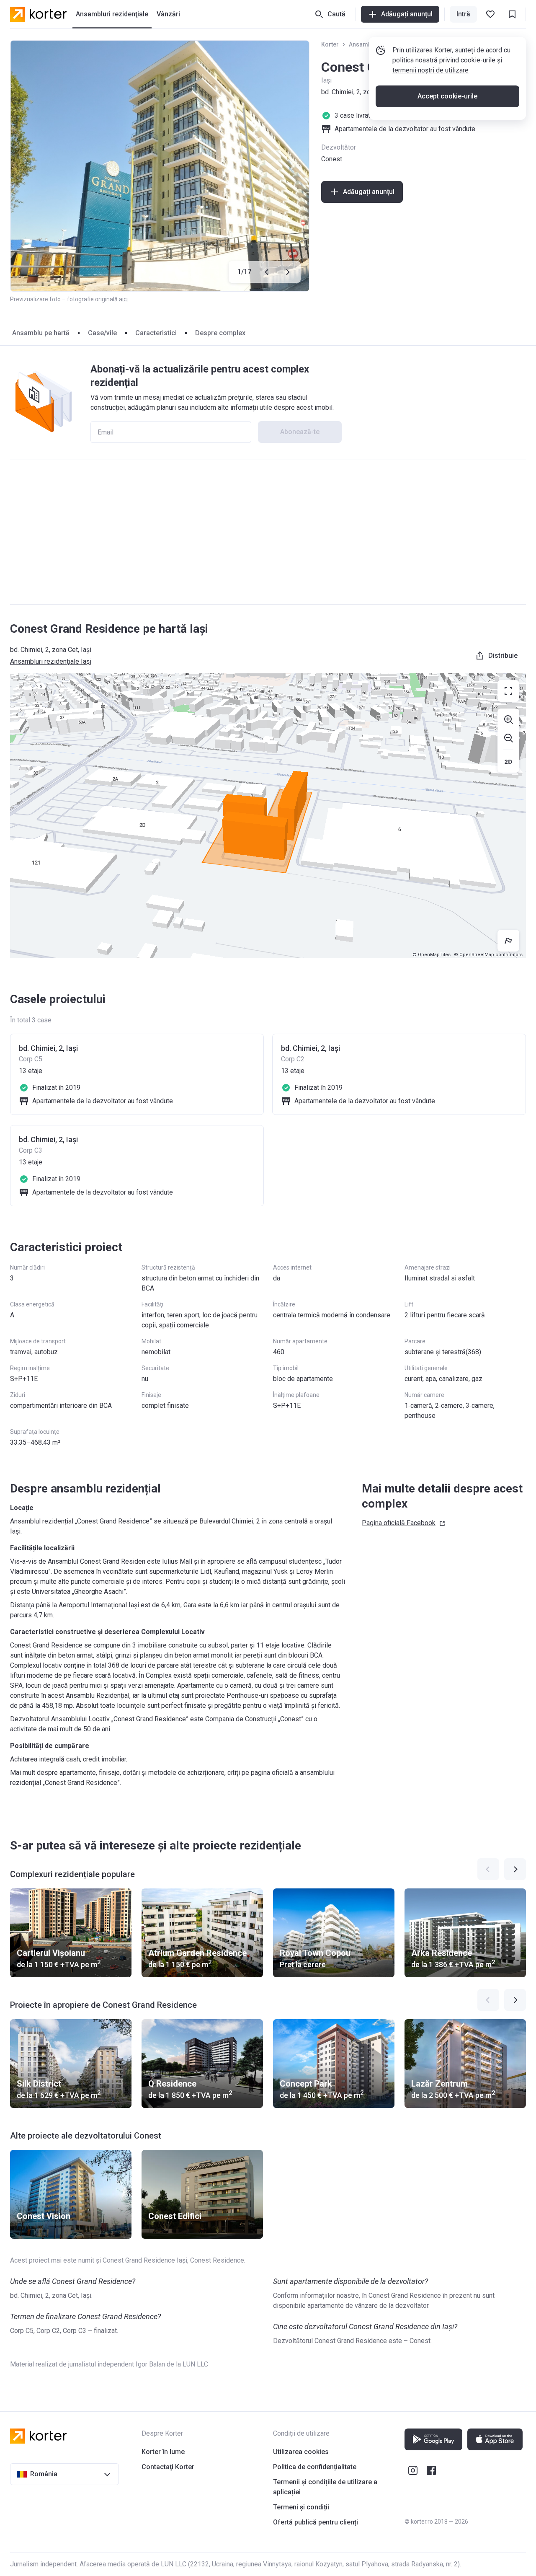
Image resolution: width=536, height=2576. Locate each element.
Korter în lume (163, 2452)
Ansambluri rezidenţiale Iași (51, 661)
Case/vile (102, 333)
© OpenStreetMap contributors (488, 955)
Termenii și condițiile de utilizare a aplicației (325, 2487)
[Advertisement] (268, 532)
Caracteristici (156, 333)
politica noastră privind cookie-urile (444, 60)
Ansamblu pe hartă (41, 333)
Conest (332, 159)
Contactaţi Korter (168, 2467)
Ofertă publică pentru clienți (316, 2522)
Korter (330, 44)
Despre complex (220, 333)
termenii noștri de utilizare (430, 70)
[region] (268, 816)
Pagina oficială (399, 1523)
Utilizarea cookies (301, 2452)
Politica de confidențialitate (315, 2467)
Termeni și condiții (301, 2507)
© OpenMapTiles (432, 955)
